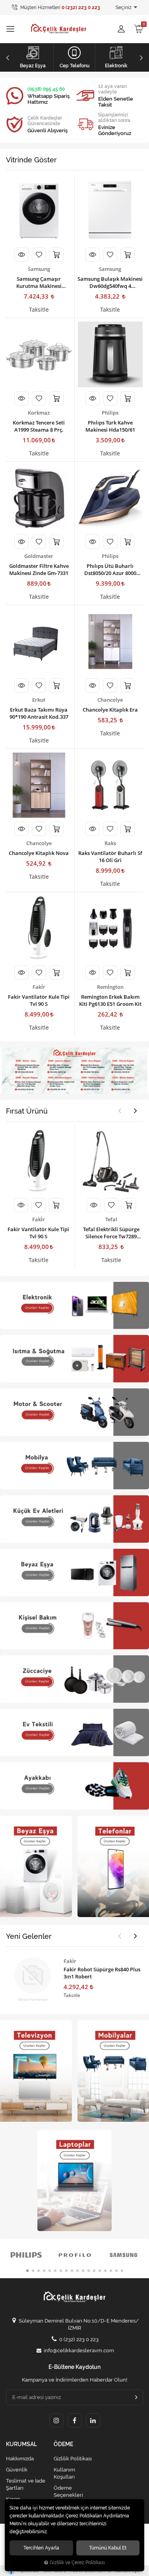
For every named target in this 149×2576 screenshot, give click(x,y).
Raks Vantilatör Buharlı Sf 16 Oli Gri (110, 857)
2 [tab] (33, 2271)
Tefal (111, 1219)
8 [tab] (66, 2271)
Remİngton (110, 987)
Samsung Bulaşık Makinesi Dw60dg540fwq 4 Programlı (110, 282)
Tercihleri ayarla (41, 2548)
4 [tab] (44, 2271)
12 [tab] (89, 2271)
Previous (7, 57)
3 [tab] (39, 2271)
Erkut (39, 700)
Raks (110, 843)
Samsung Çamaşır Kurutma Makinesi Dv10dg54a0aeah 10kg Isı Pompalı (39, 282)
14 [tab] (100, 2271)
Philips (110, 413)
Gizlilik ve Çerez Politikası (77, 2563)
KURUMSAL (21, 2444)
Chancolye (110, 700)
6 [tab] (55, 2271)
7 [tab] (61, 2271)
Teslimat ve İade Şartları (26, 2484)
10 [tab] (77, 2271)
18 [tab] (122, 2271)
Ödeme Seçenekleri (68, 2491)
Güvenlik (17, 2470)
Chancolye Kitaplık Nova (39, 853)
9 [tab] (72, 2271)
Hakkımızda (20, 2459)
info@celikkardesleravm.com (79, 2350)
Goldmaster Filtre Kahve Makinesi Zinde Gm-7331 (39, 569)
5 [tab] (50, 2271)
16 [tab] (111, 2271)
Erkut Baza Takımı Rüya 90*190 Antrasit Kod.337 (39, 713)
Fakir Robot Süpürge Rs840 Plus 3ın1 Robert (102, 1973)
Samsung (39, 269)
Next (142, 57)
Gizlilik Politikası (73, 2459)
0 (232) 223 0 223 (79, 2339)
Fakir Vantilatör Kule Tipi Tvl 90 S (39, 1000)
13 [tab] (94, 2271)
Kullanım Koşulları (64, 2473)
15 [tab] (105, 2271)
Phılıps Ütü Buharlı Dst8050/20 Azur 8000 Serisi (110, 569)
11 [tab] (83, 2271)
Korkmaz (39, 413)
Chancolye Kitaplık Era (110, 710)
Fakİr (39, 987)
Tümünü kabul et (108, 2548)
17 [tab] (116, 2271)
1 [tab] (27, 2271)
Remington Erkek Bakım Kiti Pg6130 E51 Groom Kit (110, 1000)
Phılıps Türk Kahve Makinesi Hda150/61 (110, 426)
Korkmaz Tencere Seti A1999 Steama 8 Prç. (39, 426)
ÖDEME (63, 2444)
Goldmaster (39, 556)
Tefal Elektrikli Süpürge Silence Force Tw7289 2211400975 (111, 1233)
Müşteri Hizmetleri (60, 8)
